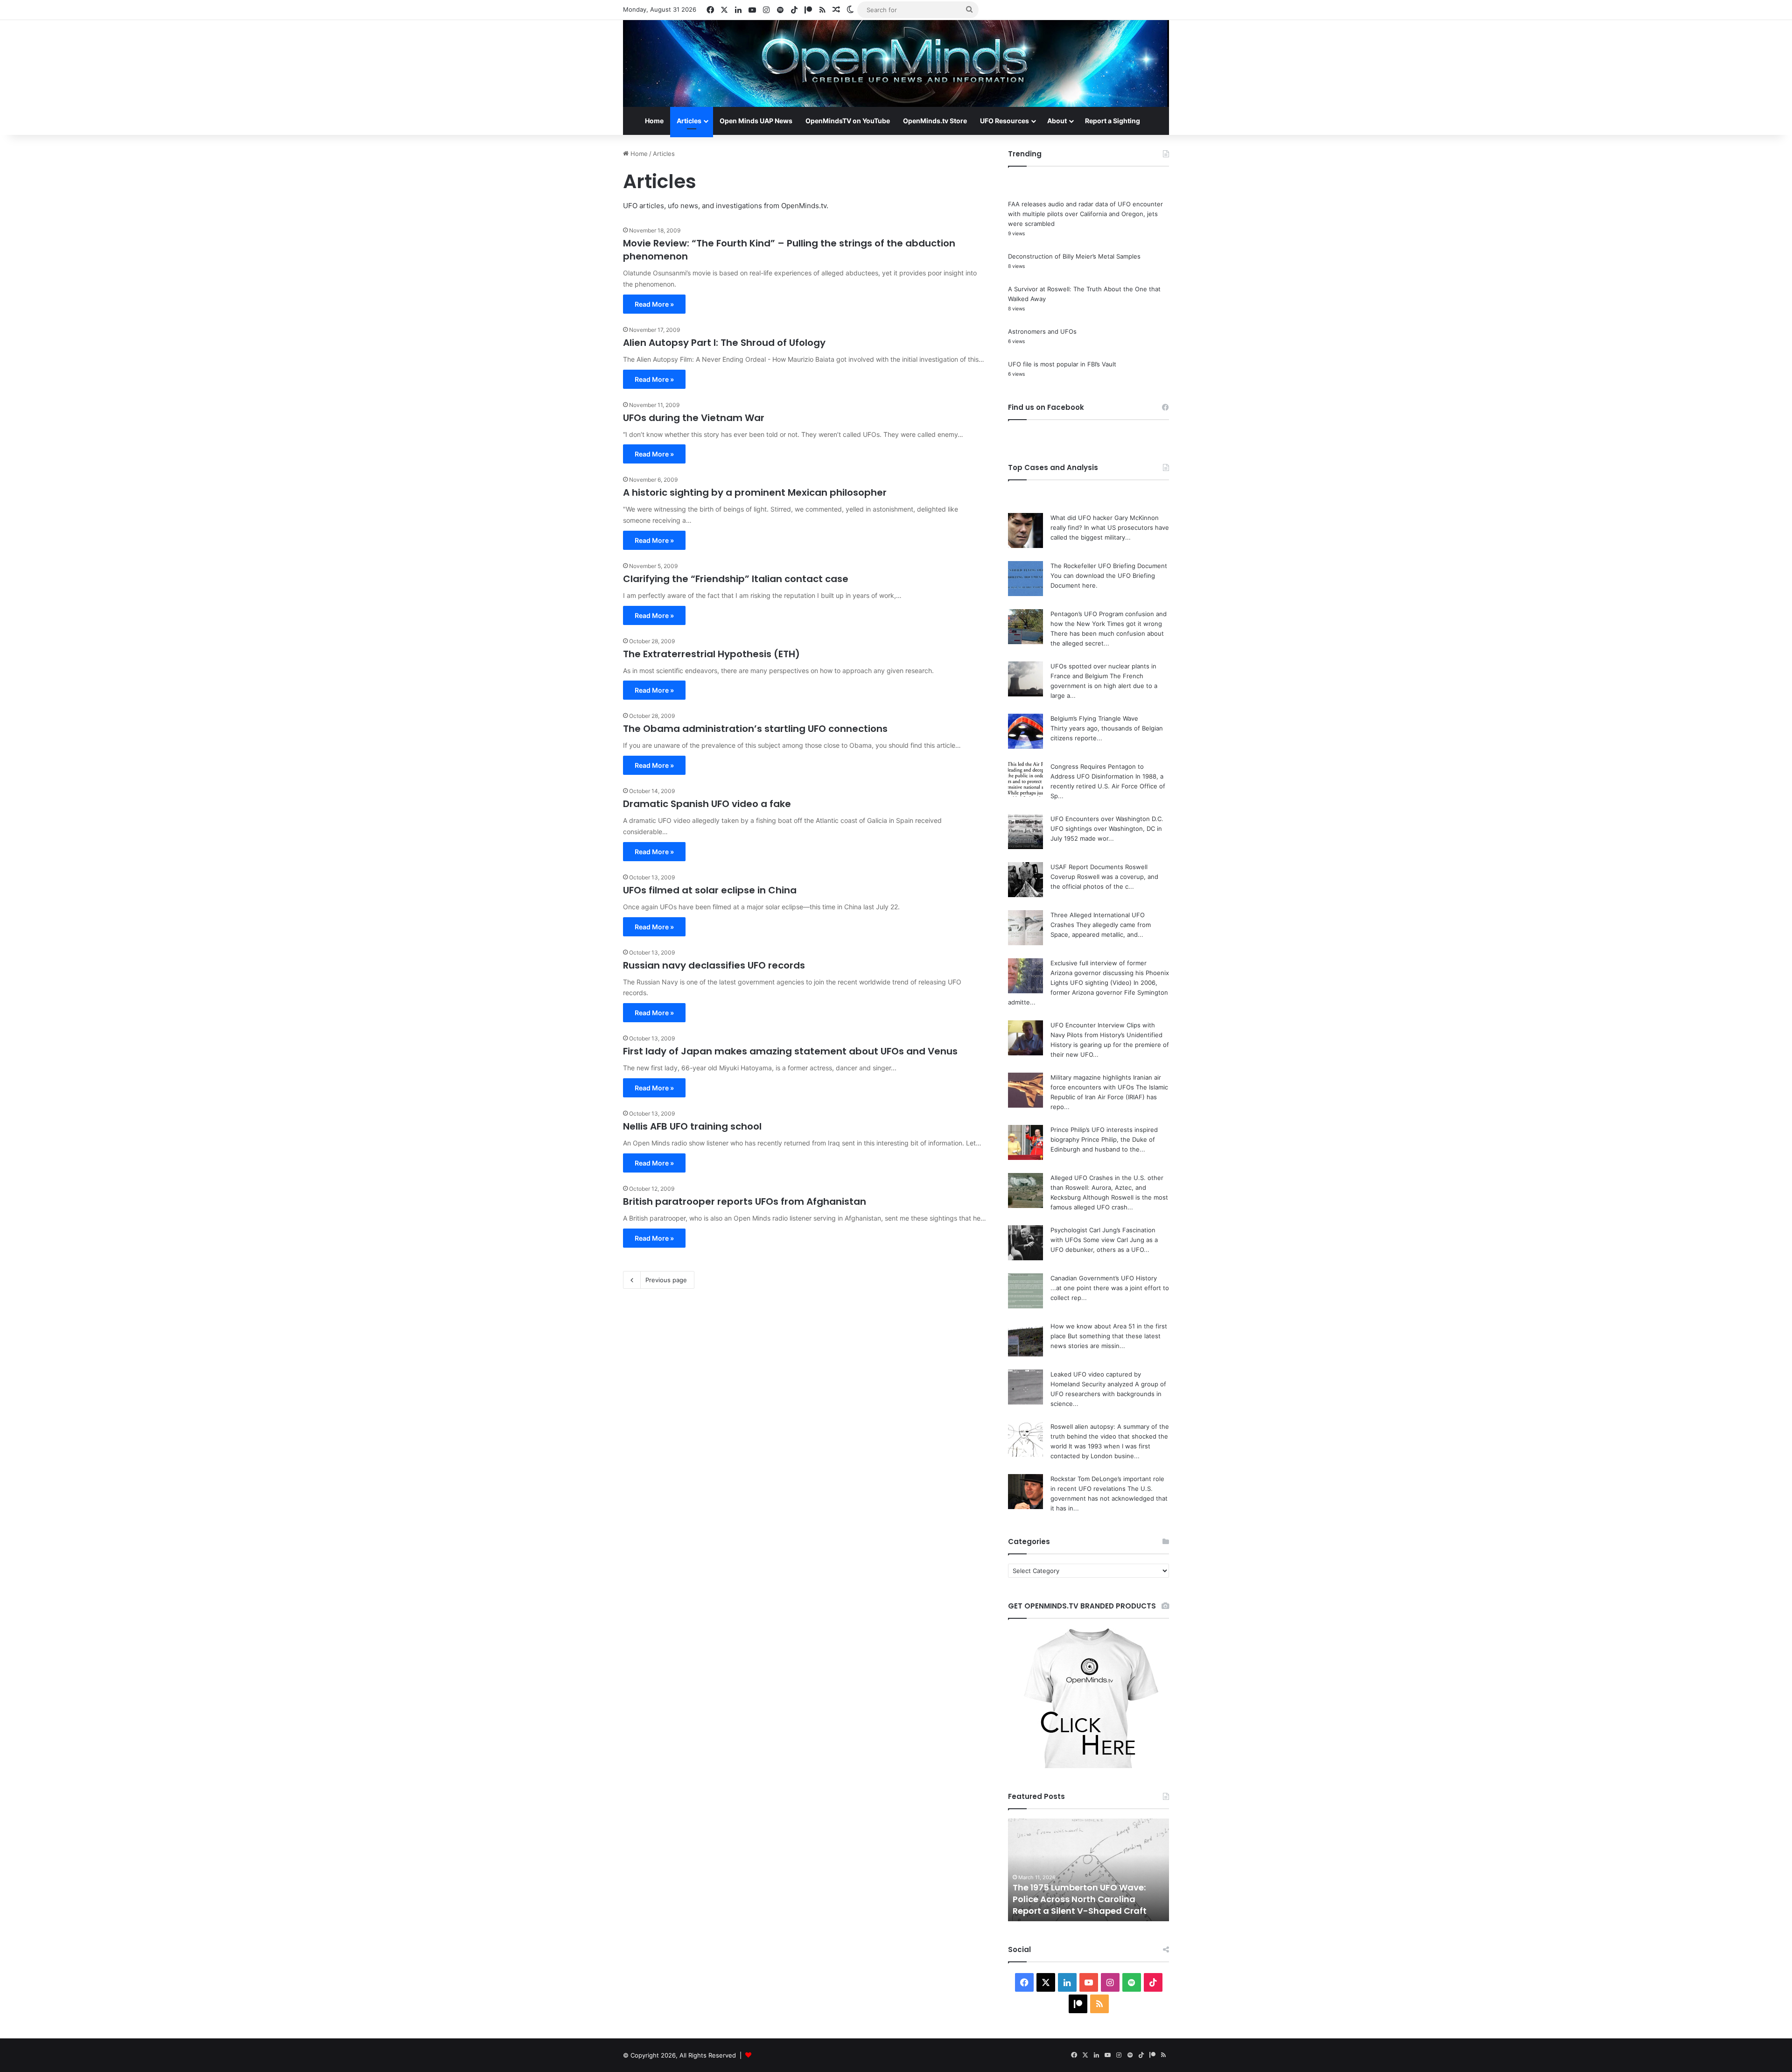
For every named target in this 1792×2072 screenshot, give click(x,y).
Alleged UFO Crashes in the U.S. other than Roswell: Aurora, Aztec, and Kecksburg (1107, 1187)
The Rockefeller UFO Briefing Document (1109, 566)
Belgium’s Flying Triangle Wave (1094, 718)
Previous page (666, 1280)
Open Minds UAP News (756, 121)
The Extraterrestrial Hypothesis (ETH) (711, 654)
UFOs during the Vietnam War (694, 418)
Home (654, 121)
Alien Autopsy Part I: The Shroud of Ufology (724, 343)
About (1057, 121)
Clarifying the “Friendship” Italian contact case (736, 579)
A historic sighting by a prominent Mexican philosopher (755, 492)
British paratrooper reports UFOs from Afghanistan (745, 1201)
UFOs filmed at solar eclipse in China (710, 890)
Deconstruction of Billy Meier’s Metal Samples (1074, 256)
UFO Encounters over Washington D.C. (1107, 819)
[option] (1088, 1870)
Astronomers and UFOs (1042, 331)
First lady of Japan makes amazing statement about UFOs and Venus (790, 1051)
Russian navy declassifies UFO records (714, 965)
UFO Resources (1004, 121)
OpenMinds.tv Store (935, 121)
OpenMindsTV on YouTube (848, 121)
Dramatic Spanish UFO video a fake (707, 804)
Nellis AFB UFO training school (692, 1126)
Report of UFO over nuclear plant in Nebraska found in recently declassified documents (1087, 1899)
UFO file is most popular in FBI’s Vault (1062, 364)
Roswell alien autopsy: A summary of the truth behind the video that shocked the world (1110, 1436)
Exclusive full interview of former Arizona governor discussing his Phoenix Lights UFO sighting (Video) (1110, 973)
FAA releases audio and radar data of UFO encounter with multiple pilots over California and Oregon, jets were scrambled (1085, 214)
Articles (689, 121)
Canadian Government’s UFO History (1104, 1278)
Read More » (654, 304)
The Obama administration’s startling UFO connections (755, 729)
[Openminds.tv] (896, 63)
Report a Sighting (1113, 121)
